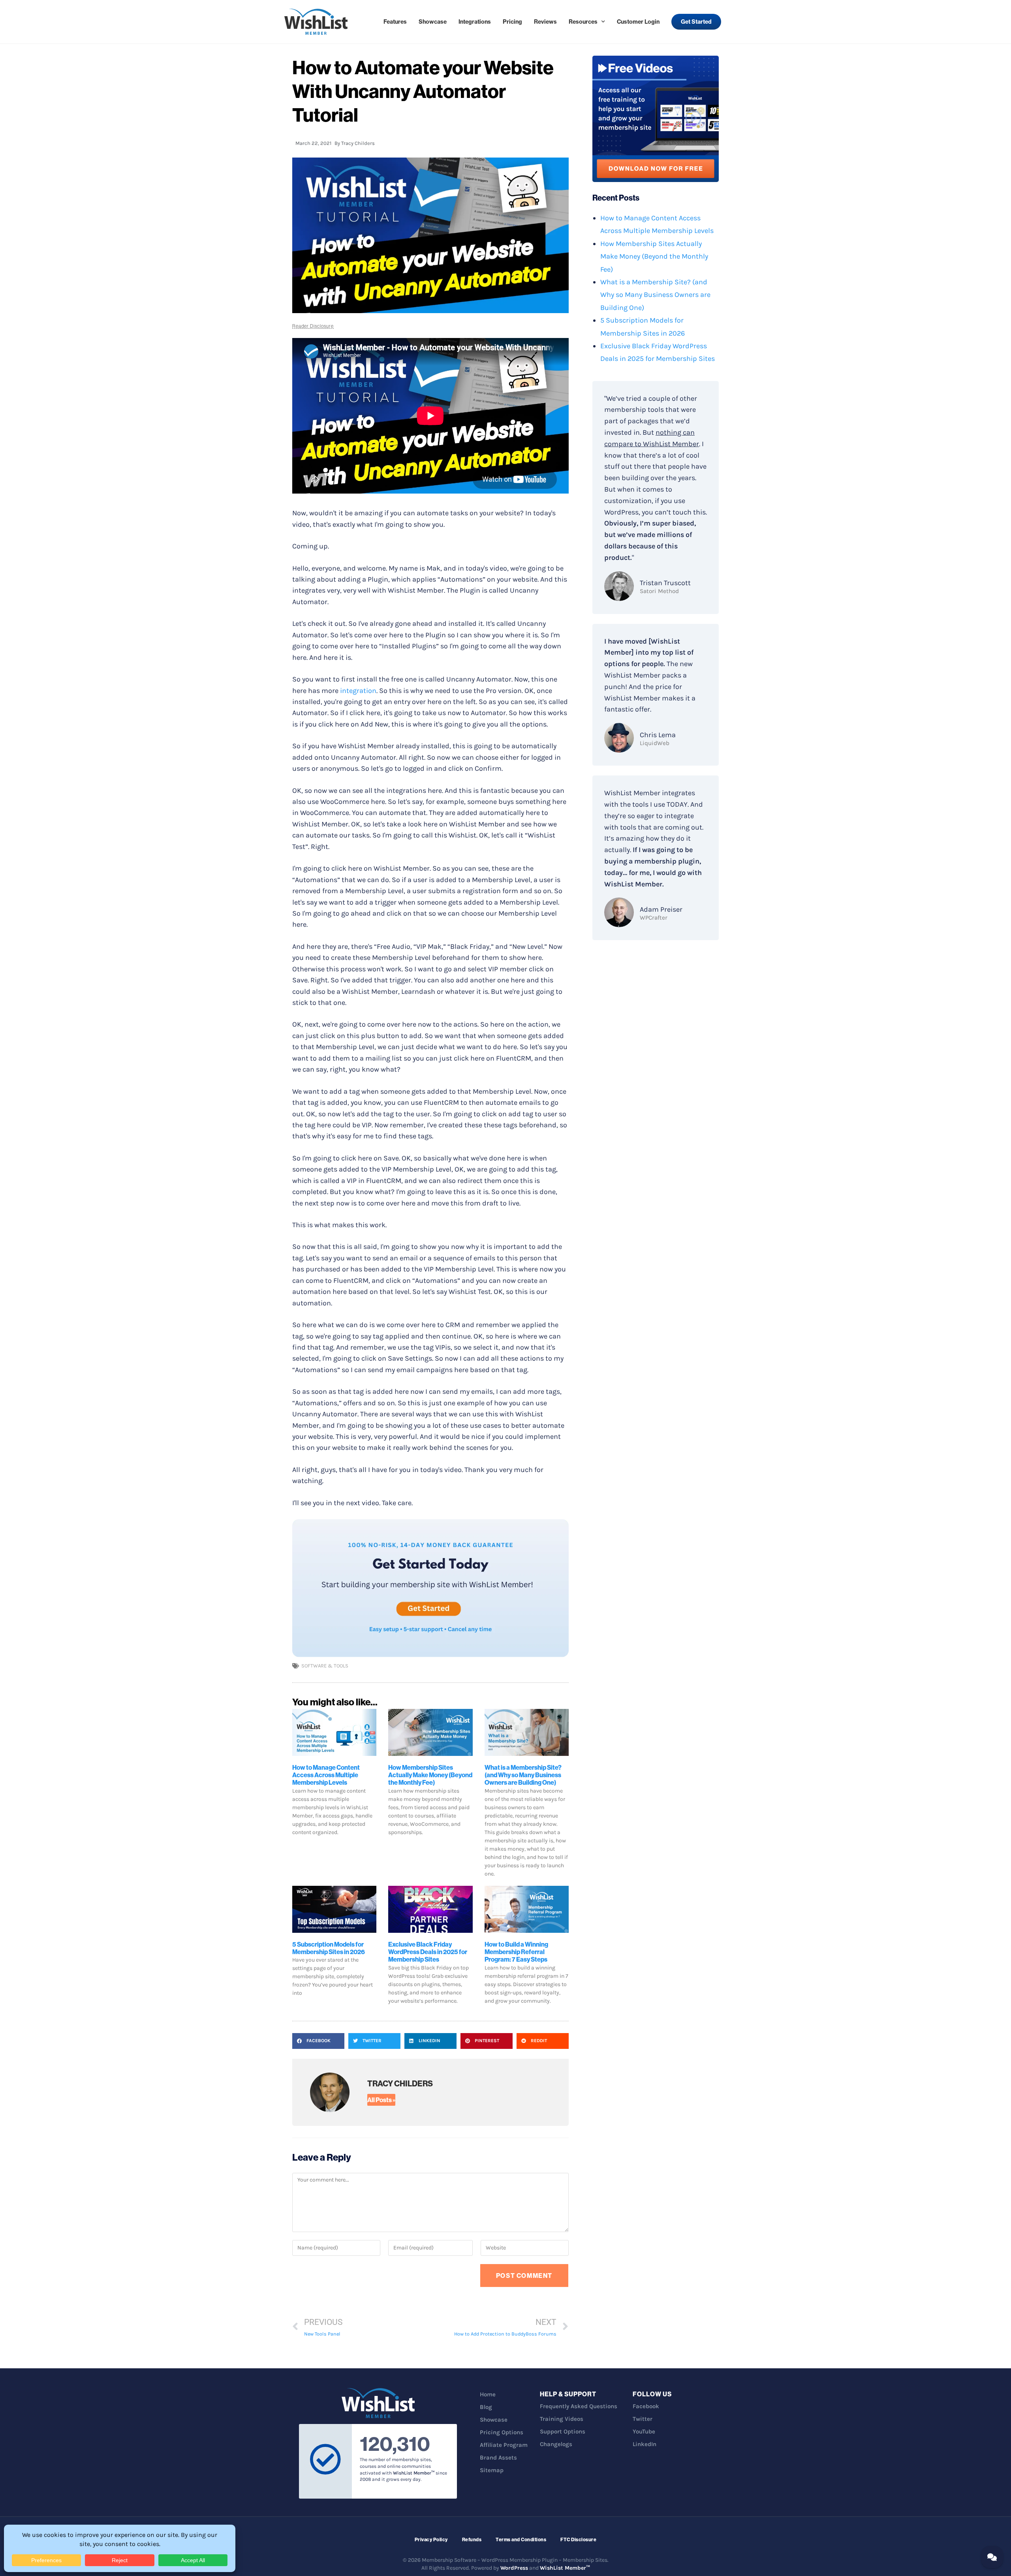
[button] (318, 2041)
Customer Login (638, 22)
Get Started (696, 22)
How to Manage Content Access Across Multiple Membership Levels (326, 1775)
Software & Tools (325, 1666)
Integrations (475, 22)
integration (358, 691)
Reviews (545, 22)
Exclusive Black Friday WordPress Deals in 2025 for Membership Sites (428, 1952)
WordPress (514, 2568)
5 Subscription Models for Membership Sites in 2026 (329, 1948)
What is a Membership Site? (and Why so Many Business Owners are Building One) (523, 1775)
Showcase (433, 22)
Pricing (512, 22)
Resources (583, 22)
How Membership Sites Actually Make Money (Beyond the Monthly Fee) (430, 1775)
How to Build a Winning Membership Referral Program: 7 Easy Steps (516, 1952)
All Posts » (381, 2100)
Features (395, 22)
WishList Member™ (565, 2568)
